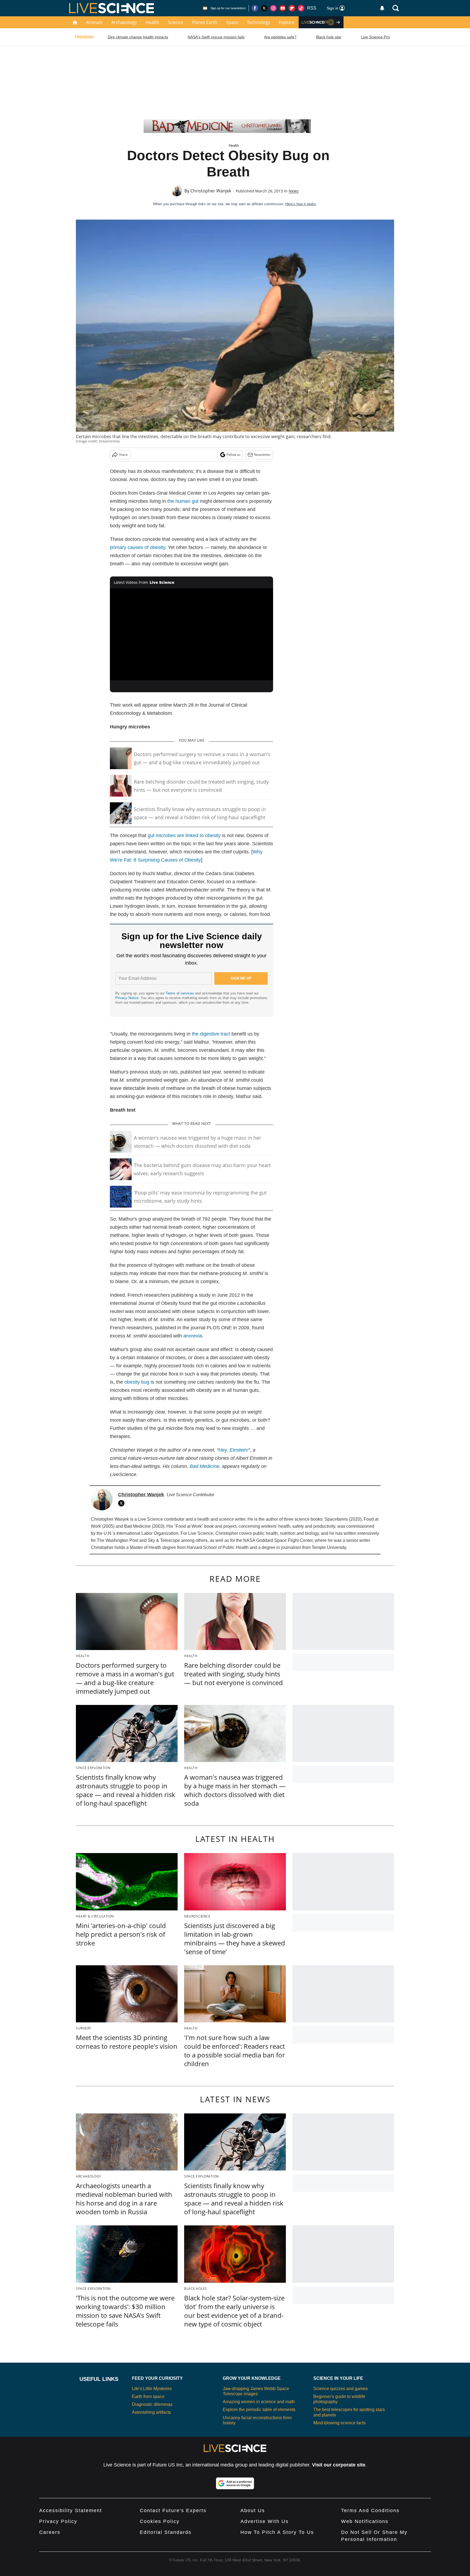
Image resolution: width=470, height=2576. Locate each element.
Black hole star (329, 37)
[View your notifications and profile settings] (382, 8)
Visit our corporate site (339, 2465)
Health (152, 22)
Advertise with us (265, 2521)
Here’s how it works (301, 204)
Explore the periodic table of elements (259, 2410)
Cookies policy (160, 2521)
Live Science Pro (375, 37)
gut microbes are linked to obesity (184, 835)
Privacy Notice (127, 998)
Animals (94, 22)
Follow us (234, 455)
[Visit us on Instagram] (273, 8)
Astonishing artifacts (151, 2412)
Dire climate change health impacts (138, 37)
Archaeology (124, 22)
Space (232, 22)
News (294, 191)
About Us (253, 2510)
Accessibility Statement (71, 2510)
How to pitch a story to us (277, 2532)
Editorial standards (166, 2532)
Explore (287, 22)
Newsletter (262, 455)
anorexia (193, 1336)
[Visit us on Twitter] (264, 8)
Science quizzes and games (341, 2389)
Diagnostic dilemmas (152, 2404)
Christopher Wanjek (211, 191)
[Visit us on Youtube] (283, 8)
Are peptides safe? (280, 37)
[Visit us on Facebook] (255, 8)
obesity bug (137, 1382)
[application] (191, 634)
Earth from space (148, 2396)
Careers (50, 2532)
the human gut (183, 501)
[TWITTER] (123, 1503)
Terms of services (180, 993)
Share (123, 455)
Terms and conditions (370, 2510)
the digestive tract (211, 1034)
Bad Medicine (204, 1466)
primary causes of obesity (137, 547)
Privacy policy (58, 2521)
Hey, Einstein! (233, 1450)
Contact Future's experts (173, 2510)
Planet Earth (205, 22)
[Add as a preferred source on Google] (235, 2483)
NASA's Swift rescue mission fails (216, 37)
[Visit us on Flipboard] (292, 8)
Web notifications (365, 2521)
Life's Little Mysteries (152, 2389)
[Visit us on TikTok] (301, 8)
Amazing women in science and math (259, 2402)
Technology (259, 22)
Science (176, 22)
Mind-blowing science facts (339, 2423)
